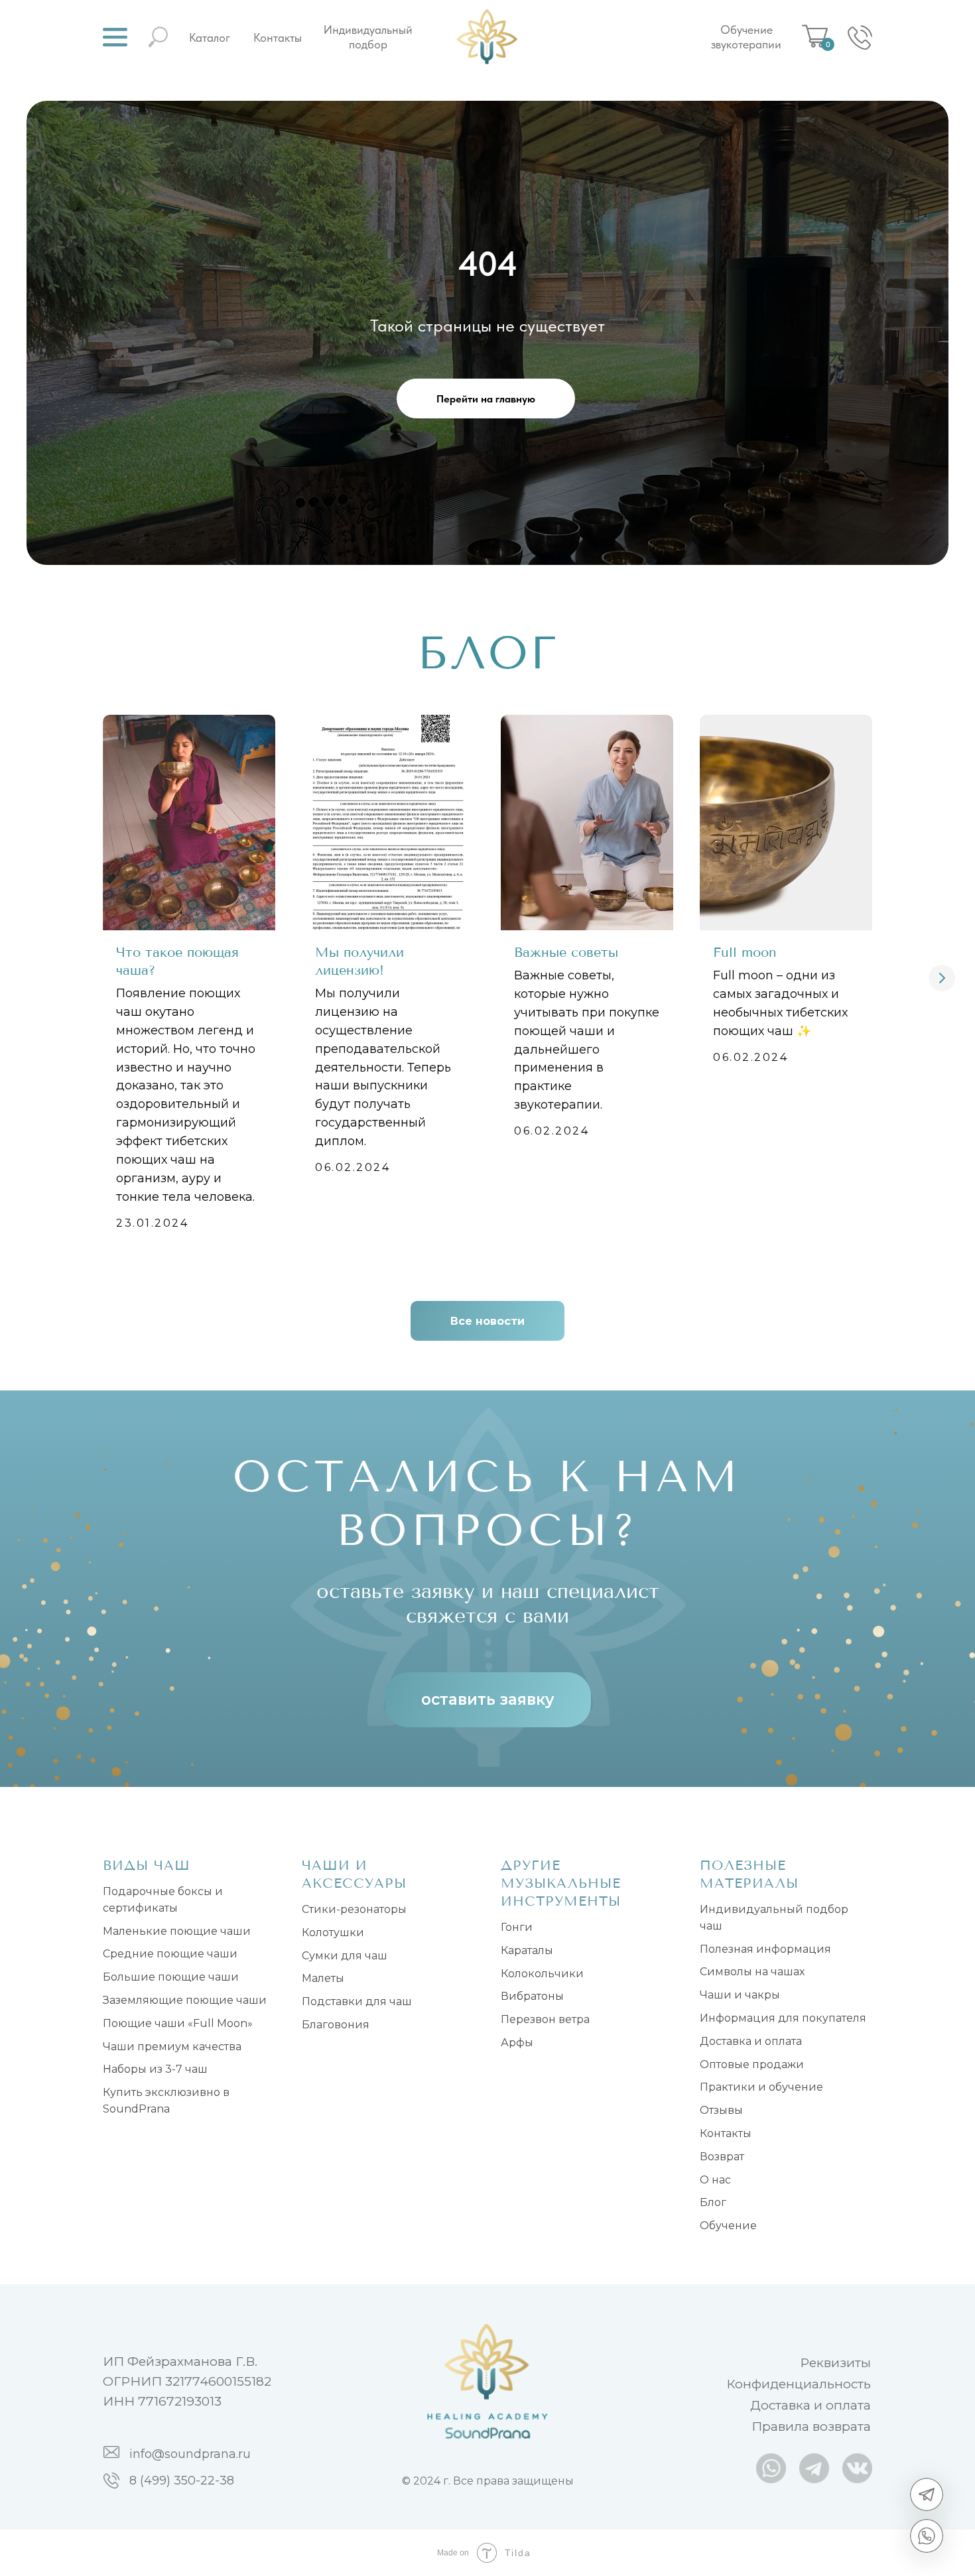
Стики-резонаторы (354, 1909)
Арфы (517, 2043)
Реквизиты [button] (835, 2363)
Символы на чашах (752, 1972)
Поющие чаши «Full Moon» (178, 2023)
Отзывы (721, 2110)
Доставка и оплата (751, 2041)
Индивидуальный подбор (368, 37)
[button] (115, 37)
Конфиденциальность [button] (799, 2384)
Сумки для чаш (345, 1956)
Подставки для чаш (357, 2001)
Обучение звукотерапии (746, 37)
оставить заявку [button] (488, 1699)
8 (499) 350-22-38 (182, 2481)
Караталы (527, 1950)
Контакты (278, 37)
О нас (715, 2180)
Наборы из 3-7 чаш (155, 2069)
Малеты (323, 1978)
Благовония (336, 2025)
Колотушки (333, 1932)
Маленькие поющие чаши (177, 1931)
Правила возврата (811, 2426)
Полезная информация (765, 1949)
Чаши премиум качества (172, 2047)
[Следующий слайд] (942, 978)
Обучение (728, 2226)
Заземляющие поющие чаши (185, 2000)
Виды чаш (147, 1866)
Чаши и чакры (740, 1995)
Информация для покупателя (783, 2018)
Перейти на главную (486, 399)
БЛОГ (488, 653)
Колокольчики (542, 1974)
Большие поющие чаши (171, 1977)
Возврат (722, 2157)
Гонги (517, 1927)
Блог (713, 2202)
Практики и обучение (761, 2087)
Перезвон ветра (545, 2019)
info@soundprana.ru (190, 2454)
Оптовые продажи (752, 2064)
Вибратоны (532, 1996)
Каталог (210, 37)
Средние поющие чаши (170, 1954)
